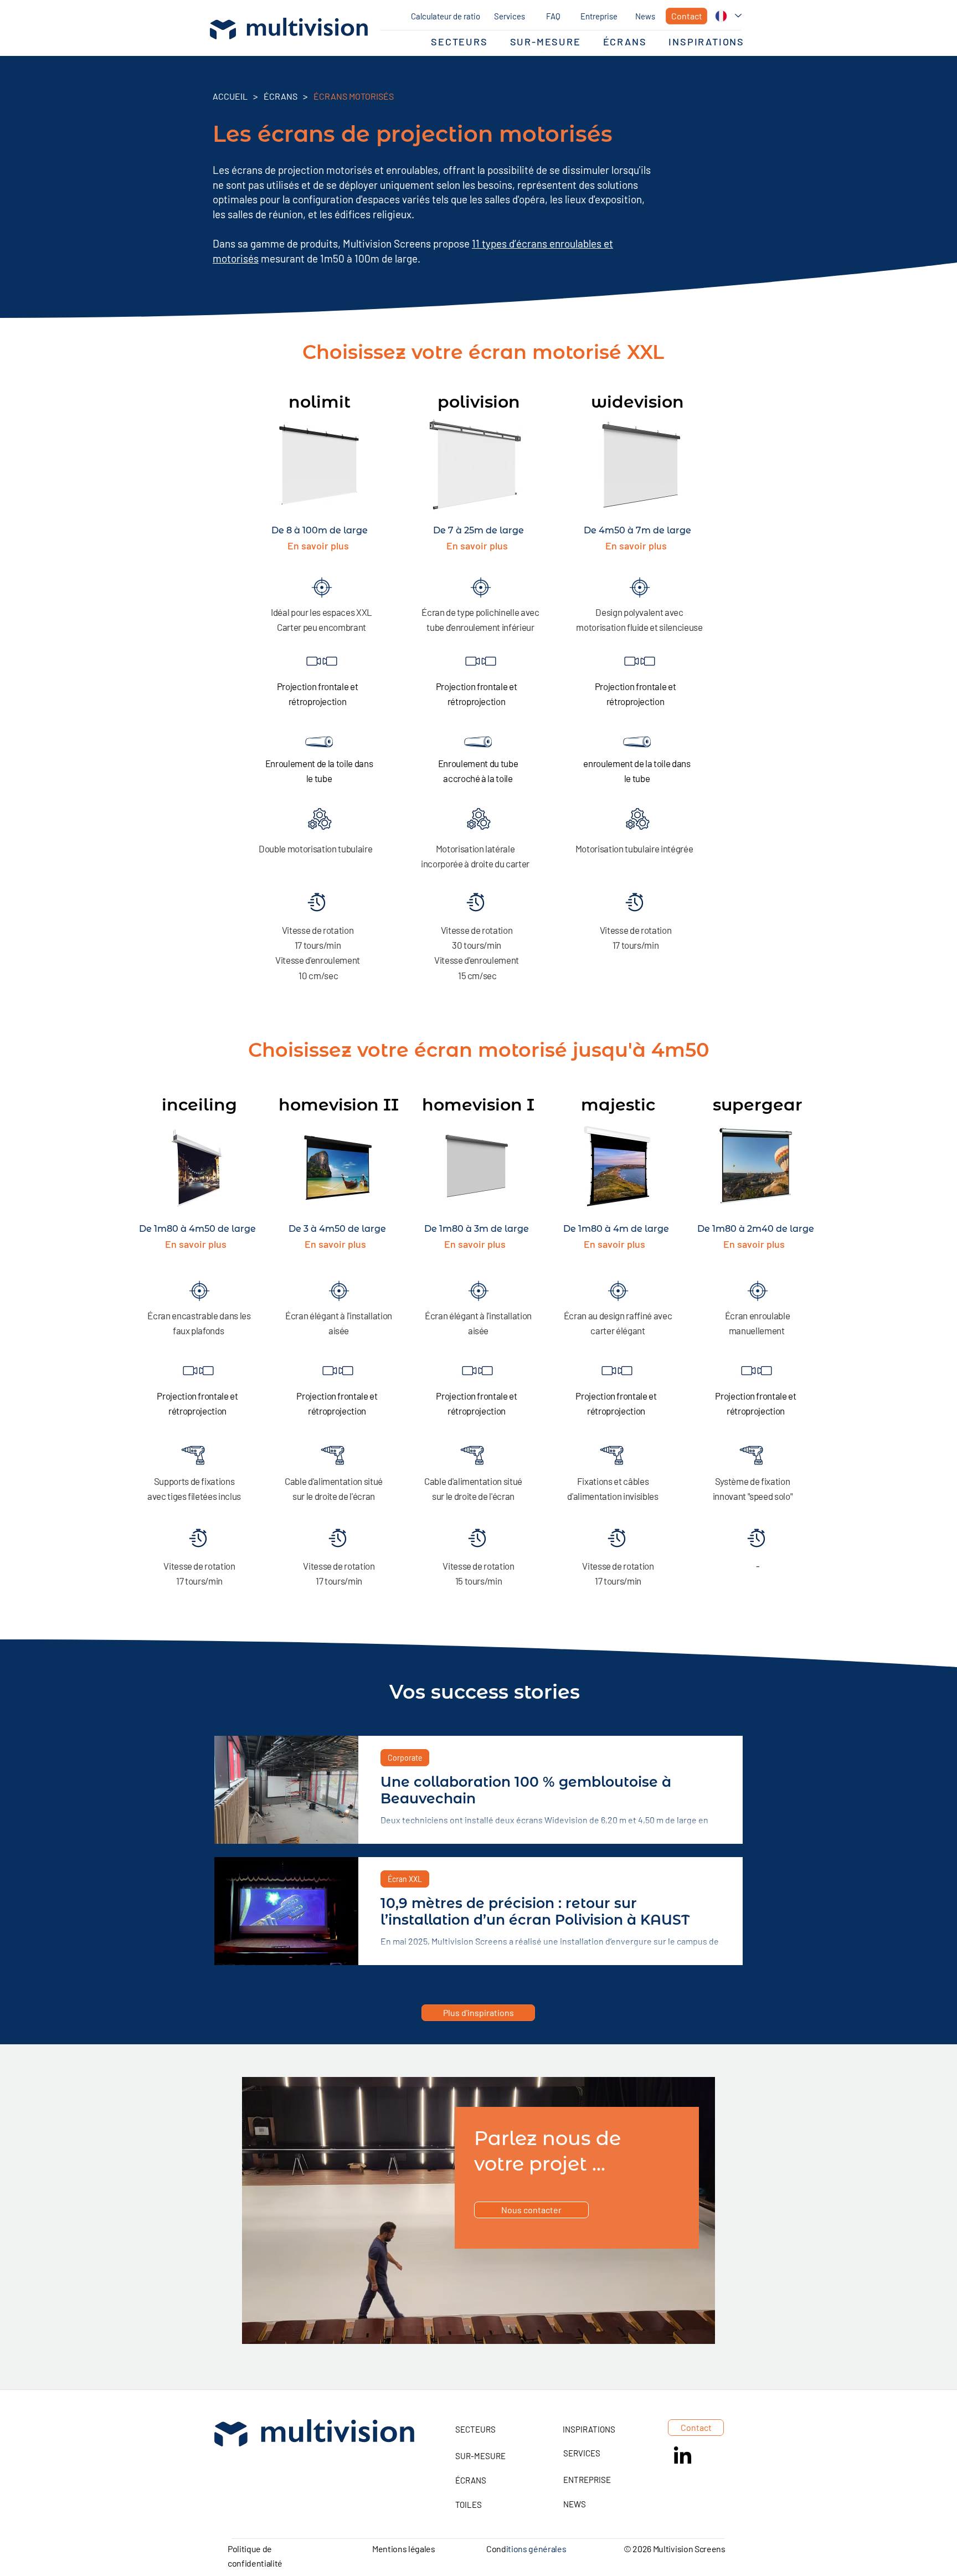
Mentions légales (404, 2549)
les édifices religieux (364, 214)
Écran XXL (405, 1879)
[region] (478, 2210)
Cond (496, 2549)
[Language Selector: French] (728, 16)
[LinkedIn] (683, 2457)
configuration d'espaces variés (361, 199)
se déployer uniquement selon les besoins (419, 185)
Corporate (405, 1758)
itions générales (536, 2549)
